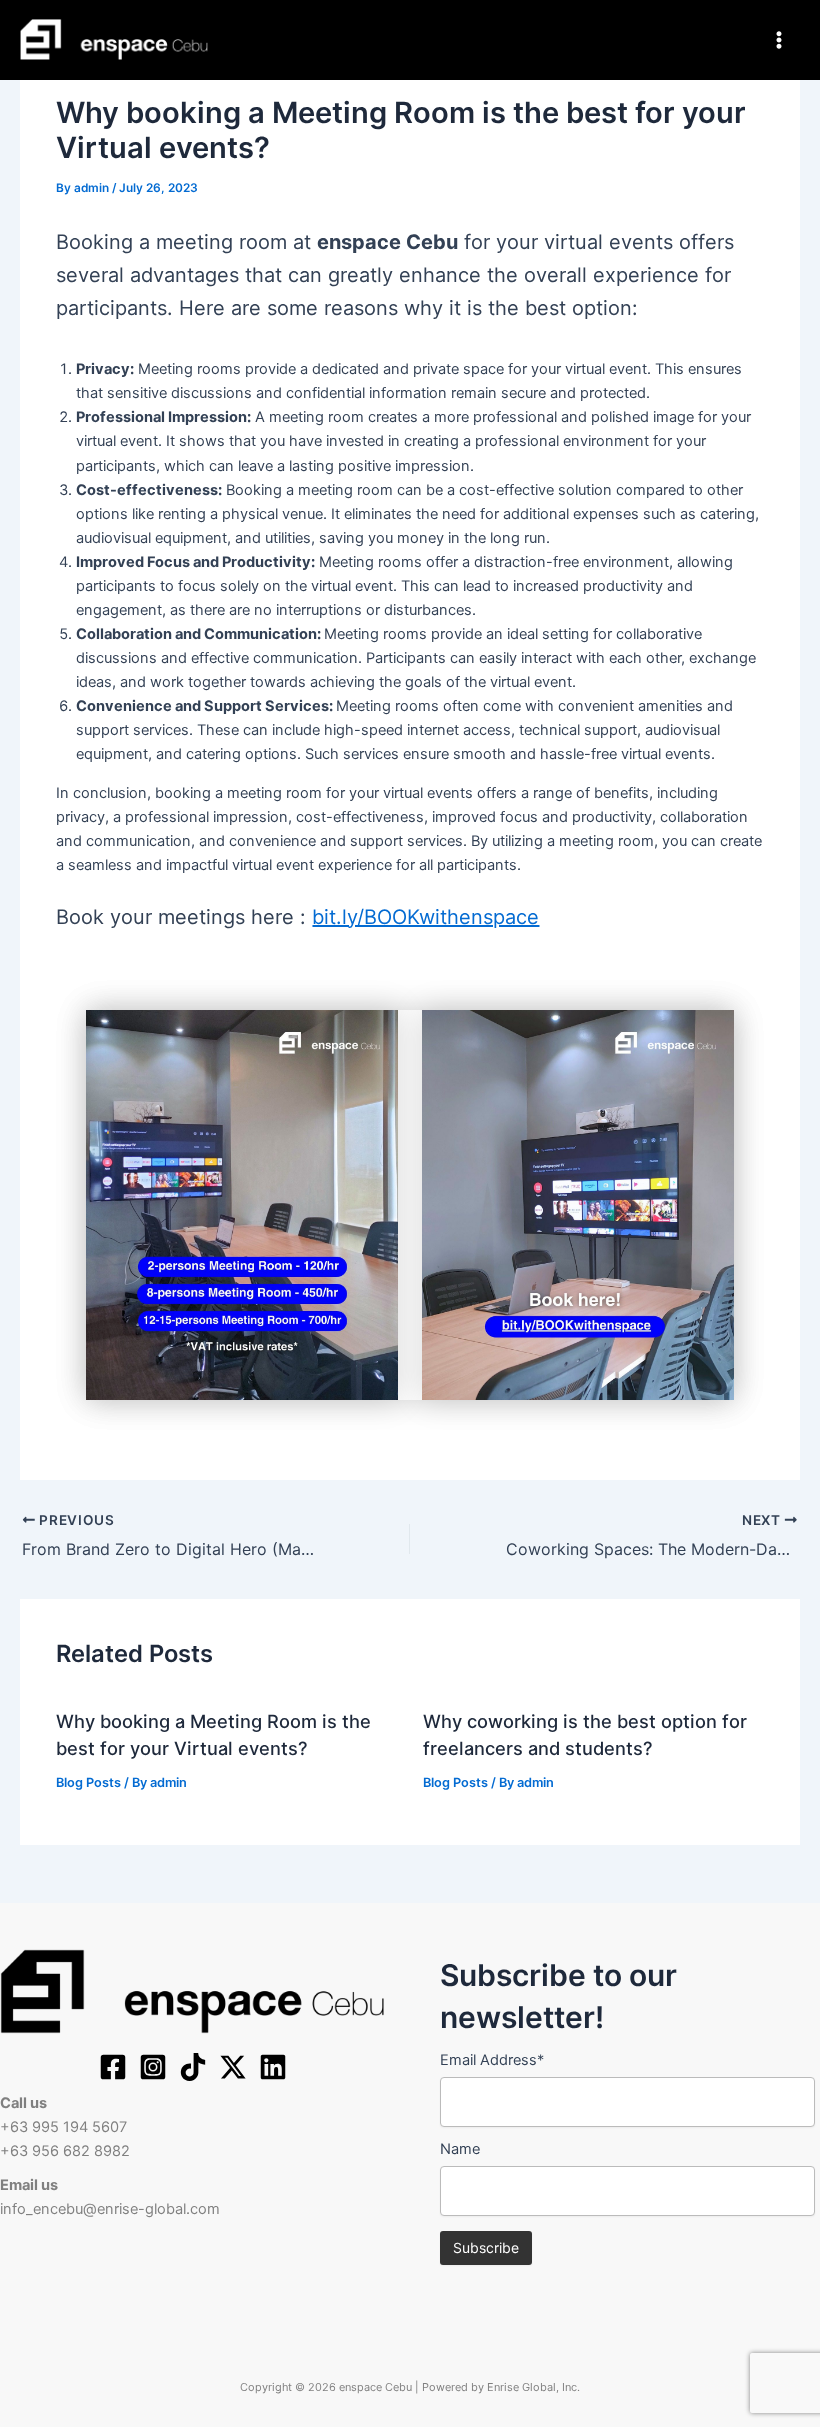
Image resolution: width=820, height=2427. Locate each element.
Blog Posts (88, 1782)
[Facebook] (113, 2067)
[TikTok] (193, 2067)
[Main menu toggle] (779, 40)
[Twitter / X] (233, 2067)
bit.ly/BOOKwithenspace (425, 917)
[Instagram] (153, 2067)
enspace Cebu (305, 38)
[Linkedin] (273, 2067)
